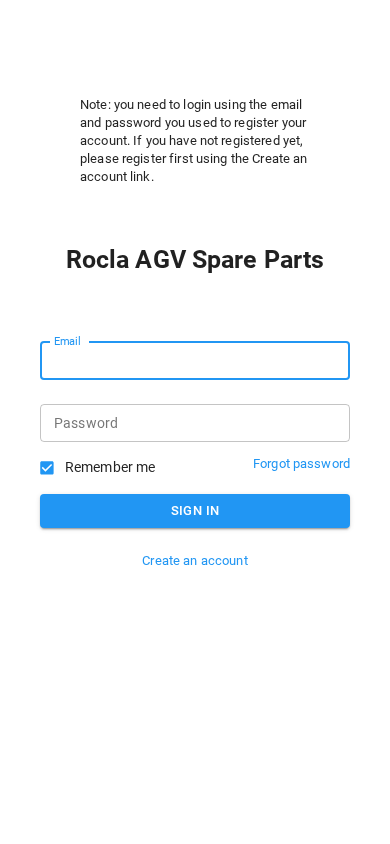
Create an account (194, 560)
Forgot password (301, 463)
